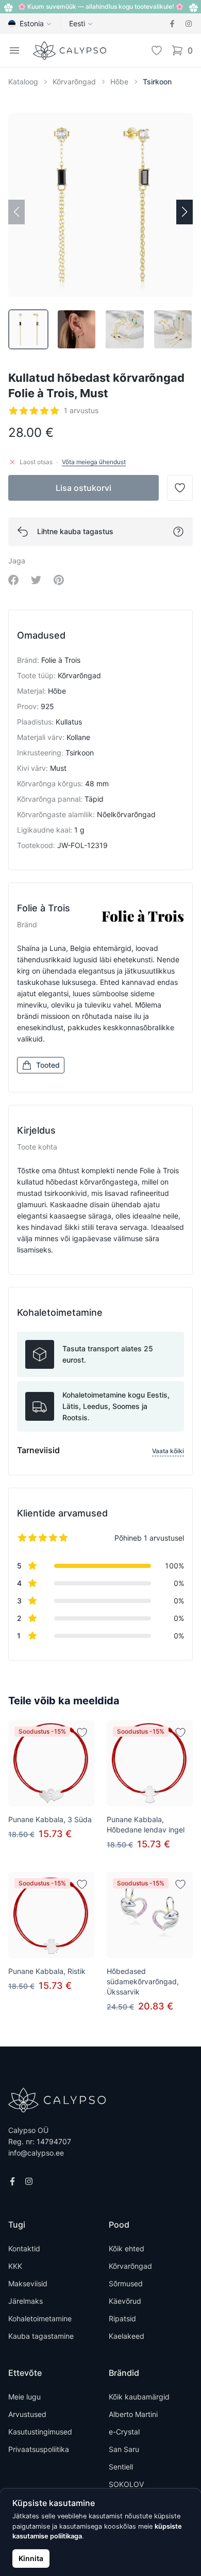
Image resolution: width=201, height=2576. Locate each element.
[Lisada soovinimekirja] (82, 1733)
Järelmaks (26, 2301)
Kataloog (23, 82)
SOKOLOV (126, 2484)
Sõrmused (126, 2283)
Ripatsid (122, 2318)
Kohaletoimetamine (40, 2318)
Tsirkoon (157, 82)
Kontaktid (24, 2248)
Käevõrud (125, 2301)
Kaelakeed (127, 2336)
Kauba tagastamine (41, 2336)
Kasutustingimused (40, 2432)
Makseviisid (28, 2283)
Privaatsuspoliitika (39, 2449)
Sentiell (121, 2467)
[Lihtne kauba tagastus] (178, 532)
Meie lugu (24, 2397)
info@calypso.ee (36, 2153)
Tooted (48, 1065)
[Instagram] (189, 24)
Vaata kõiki (168, 1451)
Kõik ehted (127, 2248)
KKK (15, 2266)
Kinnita (31, 2558)
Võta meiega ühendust (94, 462)
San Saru (124, 2449)
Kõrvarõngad (74, 82)
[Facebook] (172, 24)
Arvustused (27, 2414)
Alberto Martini (133, 2414)
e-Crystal (124, 2432)
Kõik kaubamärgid (139, 2397)
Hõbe (119, 82)
